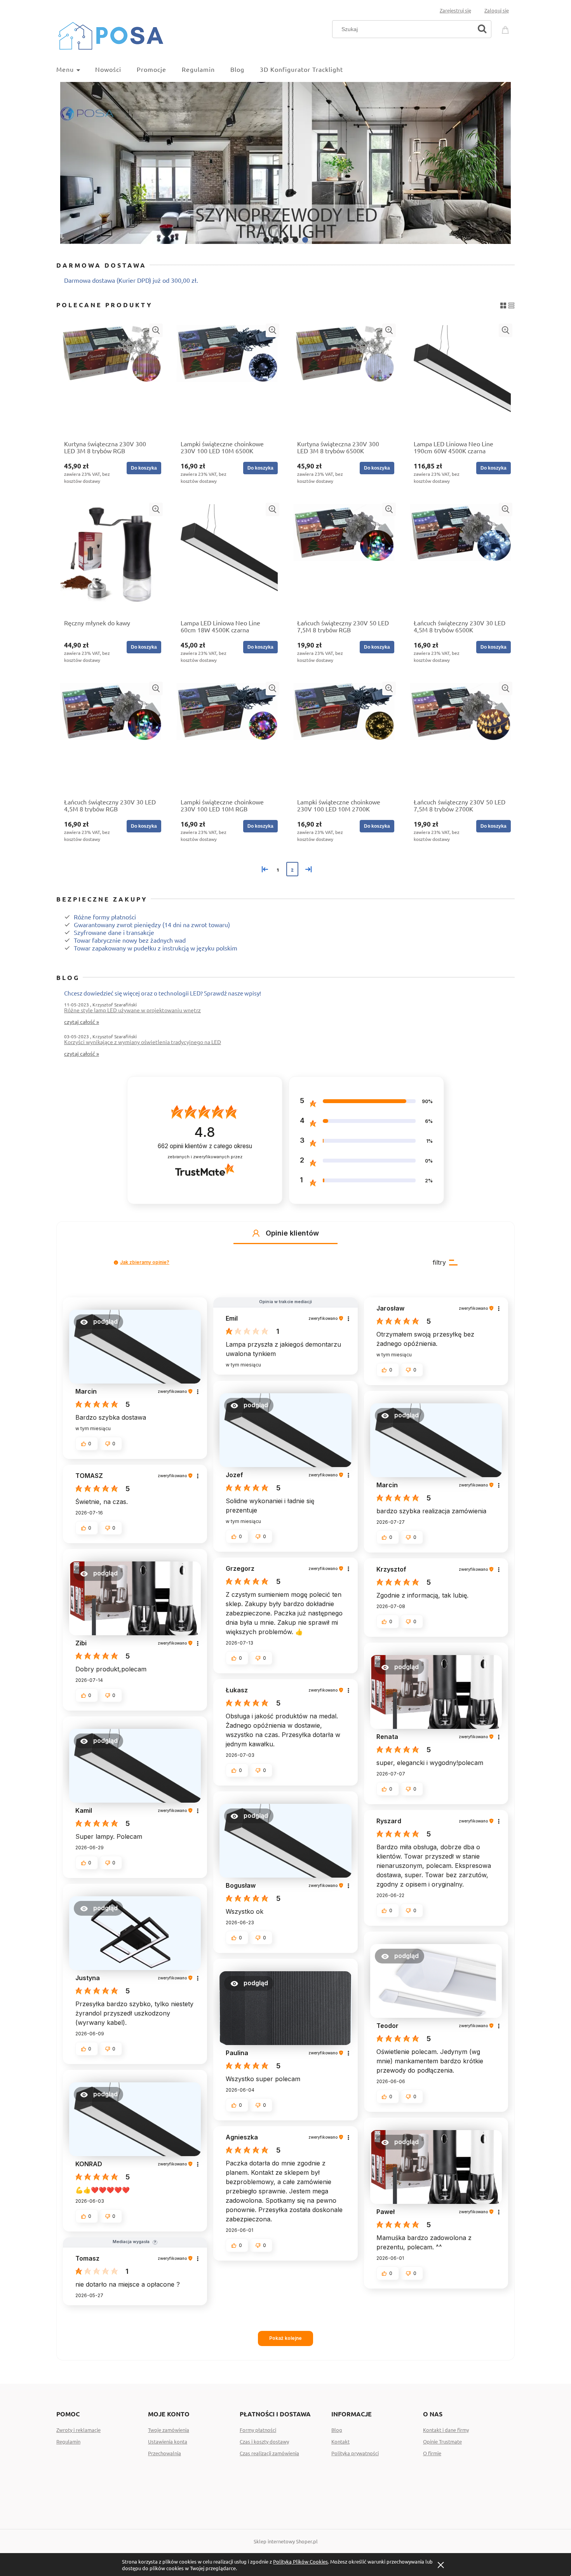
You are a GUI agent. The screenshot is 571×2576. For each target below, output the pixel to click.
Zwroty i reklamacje (78, 2430)
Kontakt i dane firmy (446, 2430)
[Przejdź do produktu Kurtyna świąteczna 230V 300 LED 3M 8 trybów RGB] (111, 379)
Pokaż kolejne (285, 2338)
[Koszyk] (507, 28)
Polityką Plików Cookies (300, 2561)
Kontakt (340, 2441)
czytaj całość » (82, 1022)
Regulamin (68, 2441)
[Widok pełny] (511, 304)
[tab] (266, 240)
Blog (337, 2430)
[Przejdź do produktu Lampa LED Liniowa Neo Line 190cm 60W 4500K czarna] (460, 379)
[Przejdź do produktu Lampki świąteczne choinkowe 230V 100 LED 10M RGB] (227, 738)
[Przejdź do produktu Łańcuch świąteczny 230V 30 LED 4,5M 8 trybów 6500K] (460, 559)
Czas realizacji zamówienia (269, 2453)
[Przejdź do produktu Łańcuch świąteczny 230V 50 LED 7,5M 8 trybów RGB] (344, 559)
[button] (156, 330)
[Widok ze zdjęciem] (503, 304)
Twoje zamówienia (169, 2430)
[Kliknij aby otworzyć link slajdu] (285, 163)
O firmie (432, 2453)
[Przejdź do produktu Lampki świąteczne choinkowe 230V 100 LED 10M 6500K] (227, 379)
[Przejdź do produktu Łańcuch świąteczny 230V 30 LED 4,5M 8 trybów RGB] (111, 738)
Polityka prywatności (355, 2453)
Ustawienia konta (168, 2441)
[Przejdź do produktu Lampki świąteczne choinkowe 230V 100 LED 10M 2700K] (344, 738)
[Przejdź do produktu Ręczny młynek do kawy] (111, 559)
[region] (285, 163)
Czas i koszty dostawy (264, 2441)
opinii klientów (205, 1146)
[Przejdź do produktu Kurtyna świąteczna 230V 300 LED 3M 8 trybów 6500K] (344, 379)
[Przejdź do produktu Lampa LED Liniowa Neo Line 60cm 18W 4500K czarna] (227, 559)
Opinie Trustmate (442, 2441)
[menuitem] (76, 69)
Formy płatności (258, 2430)
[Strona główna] (111, 34)
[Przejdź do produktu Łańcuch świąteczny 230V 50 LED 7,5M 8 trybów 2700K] (460, 738)
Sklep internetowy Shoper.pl (286, 2541)
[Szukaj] (482, 29)
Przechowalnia (165, 2453)
